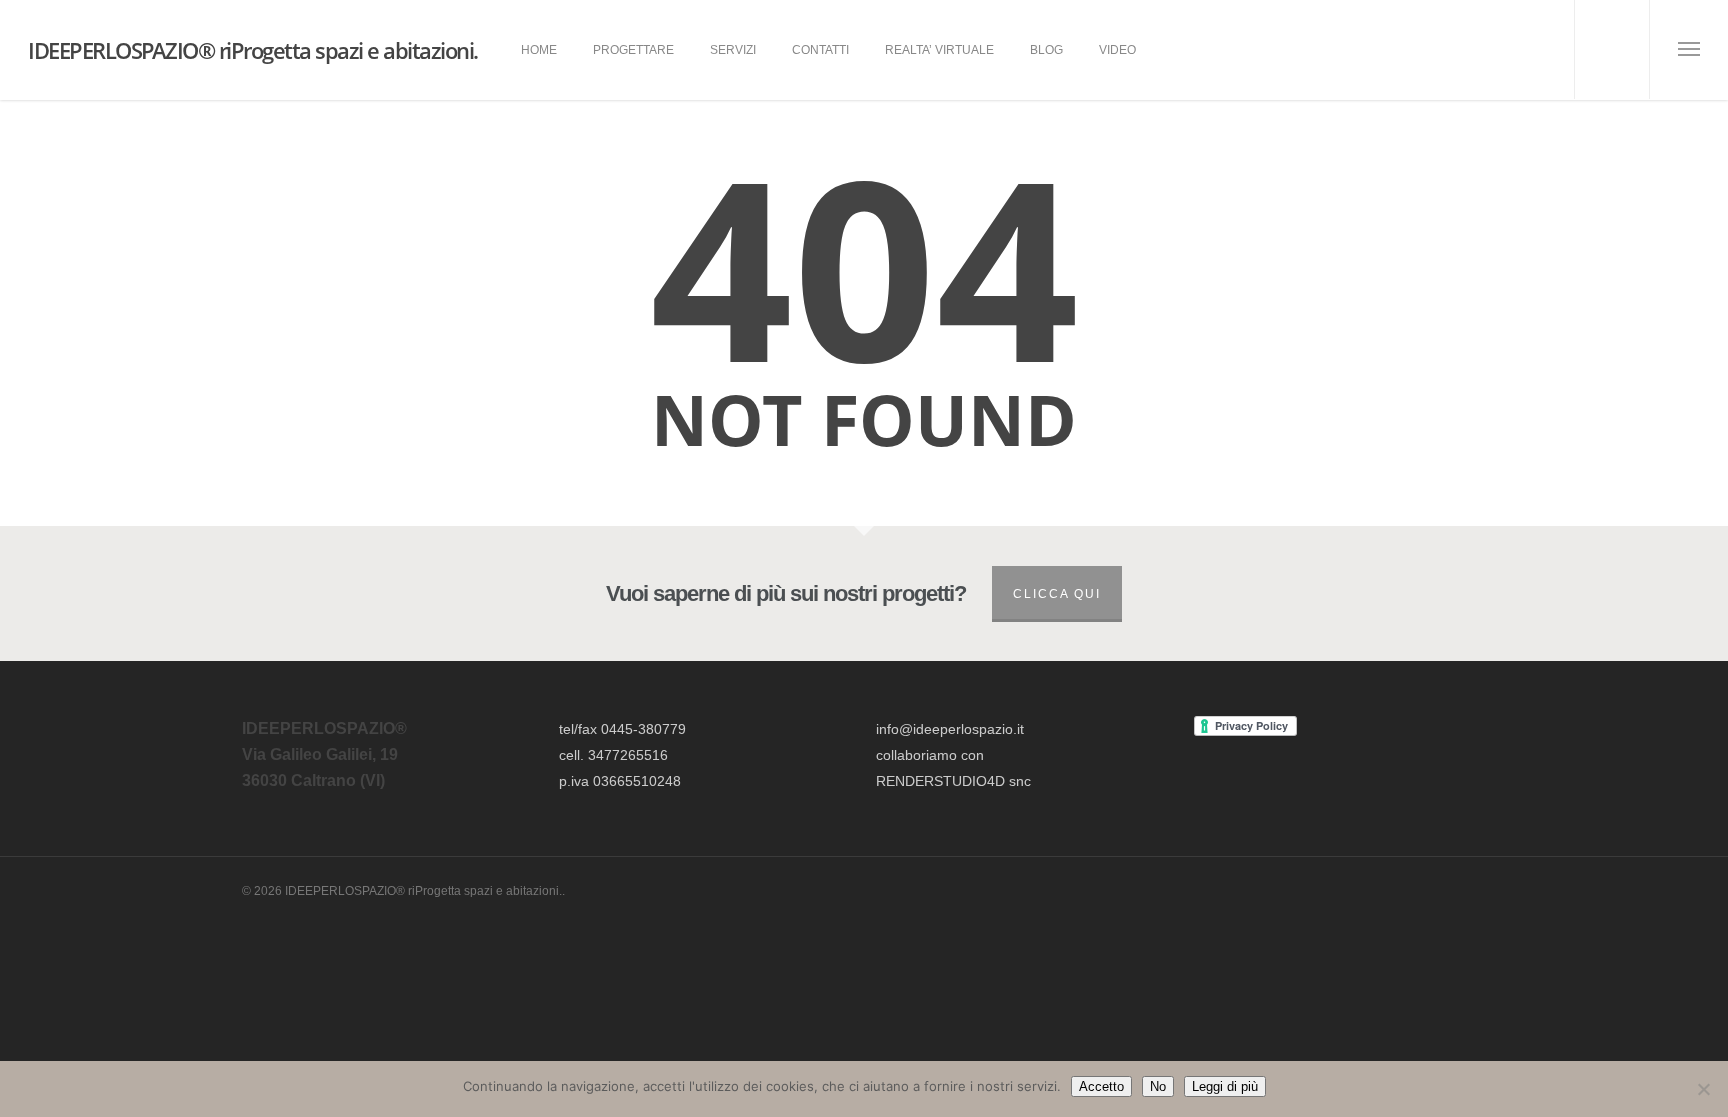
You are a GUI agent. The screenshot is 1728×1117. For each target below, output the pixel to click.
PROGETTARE (633, 50)
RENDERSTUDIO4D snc (953, 781)
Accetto (1101, 1086)
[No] (1703, 1089)
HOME (539, 50)
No (1158, 1086)
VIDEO (1117, 50)
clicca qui (1057, 594)
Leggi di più (1225, 1086)
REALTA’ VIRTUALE (939, 50)
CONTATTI (820, 50)
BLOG (1046, 50)
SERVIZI (733, 50)
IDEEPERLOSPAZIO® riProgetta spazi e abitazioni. (253, 50)
